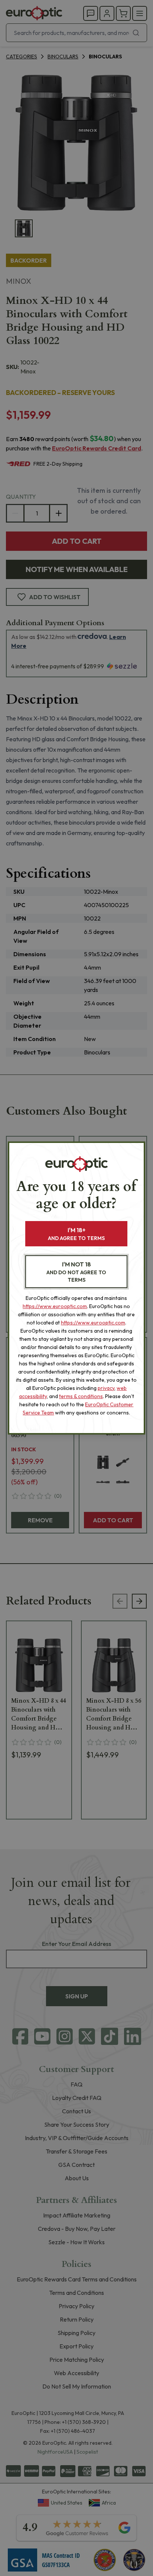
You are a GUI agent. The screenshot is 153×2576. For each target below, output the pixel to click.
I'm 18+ (76, 1234)
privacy (106, 1388)
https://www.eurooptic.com (55, 1306)
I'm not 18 (76, 1272)
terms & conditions (81, 1396)
